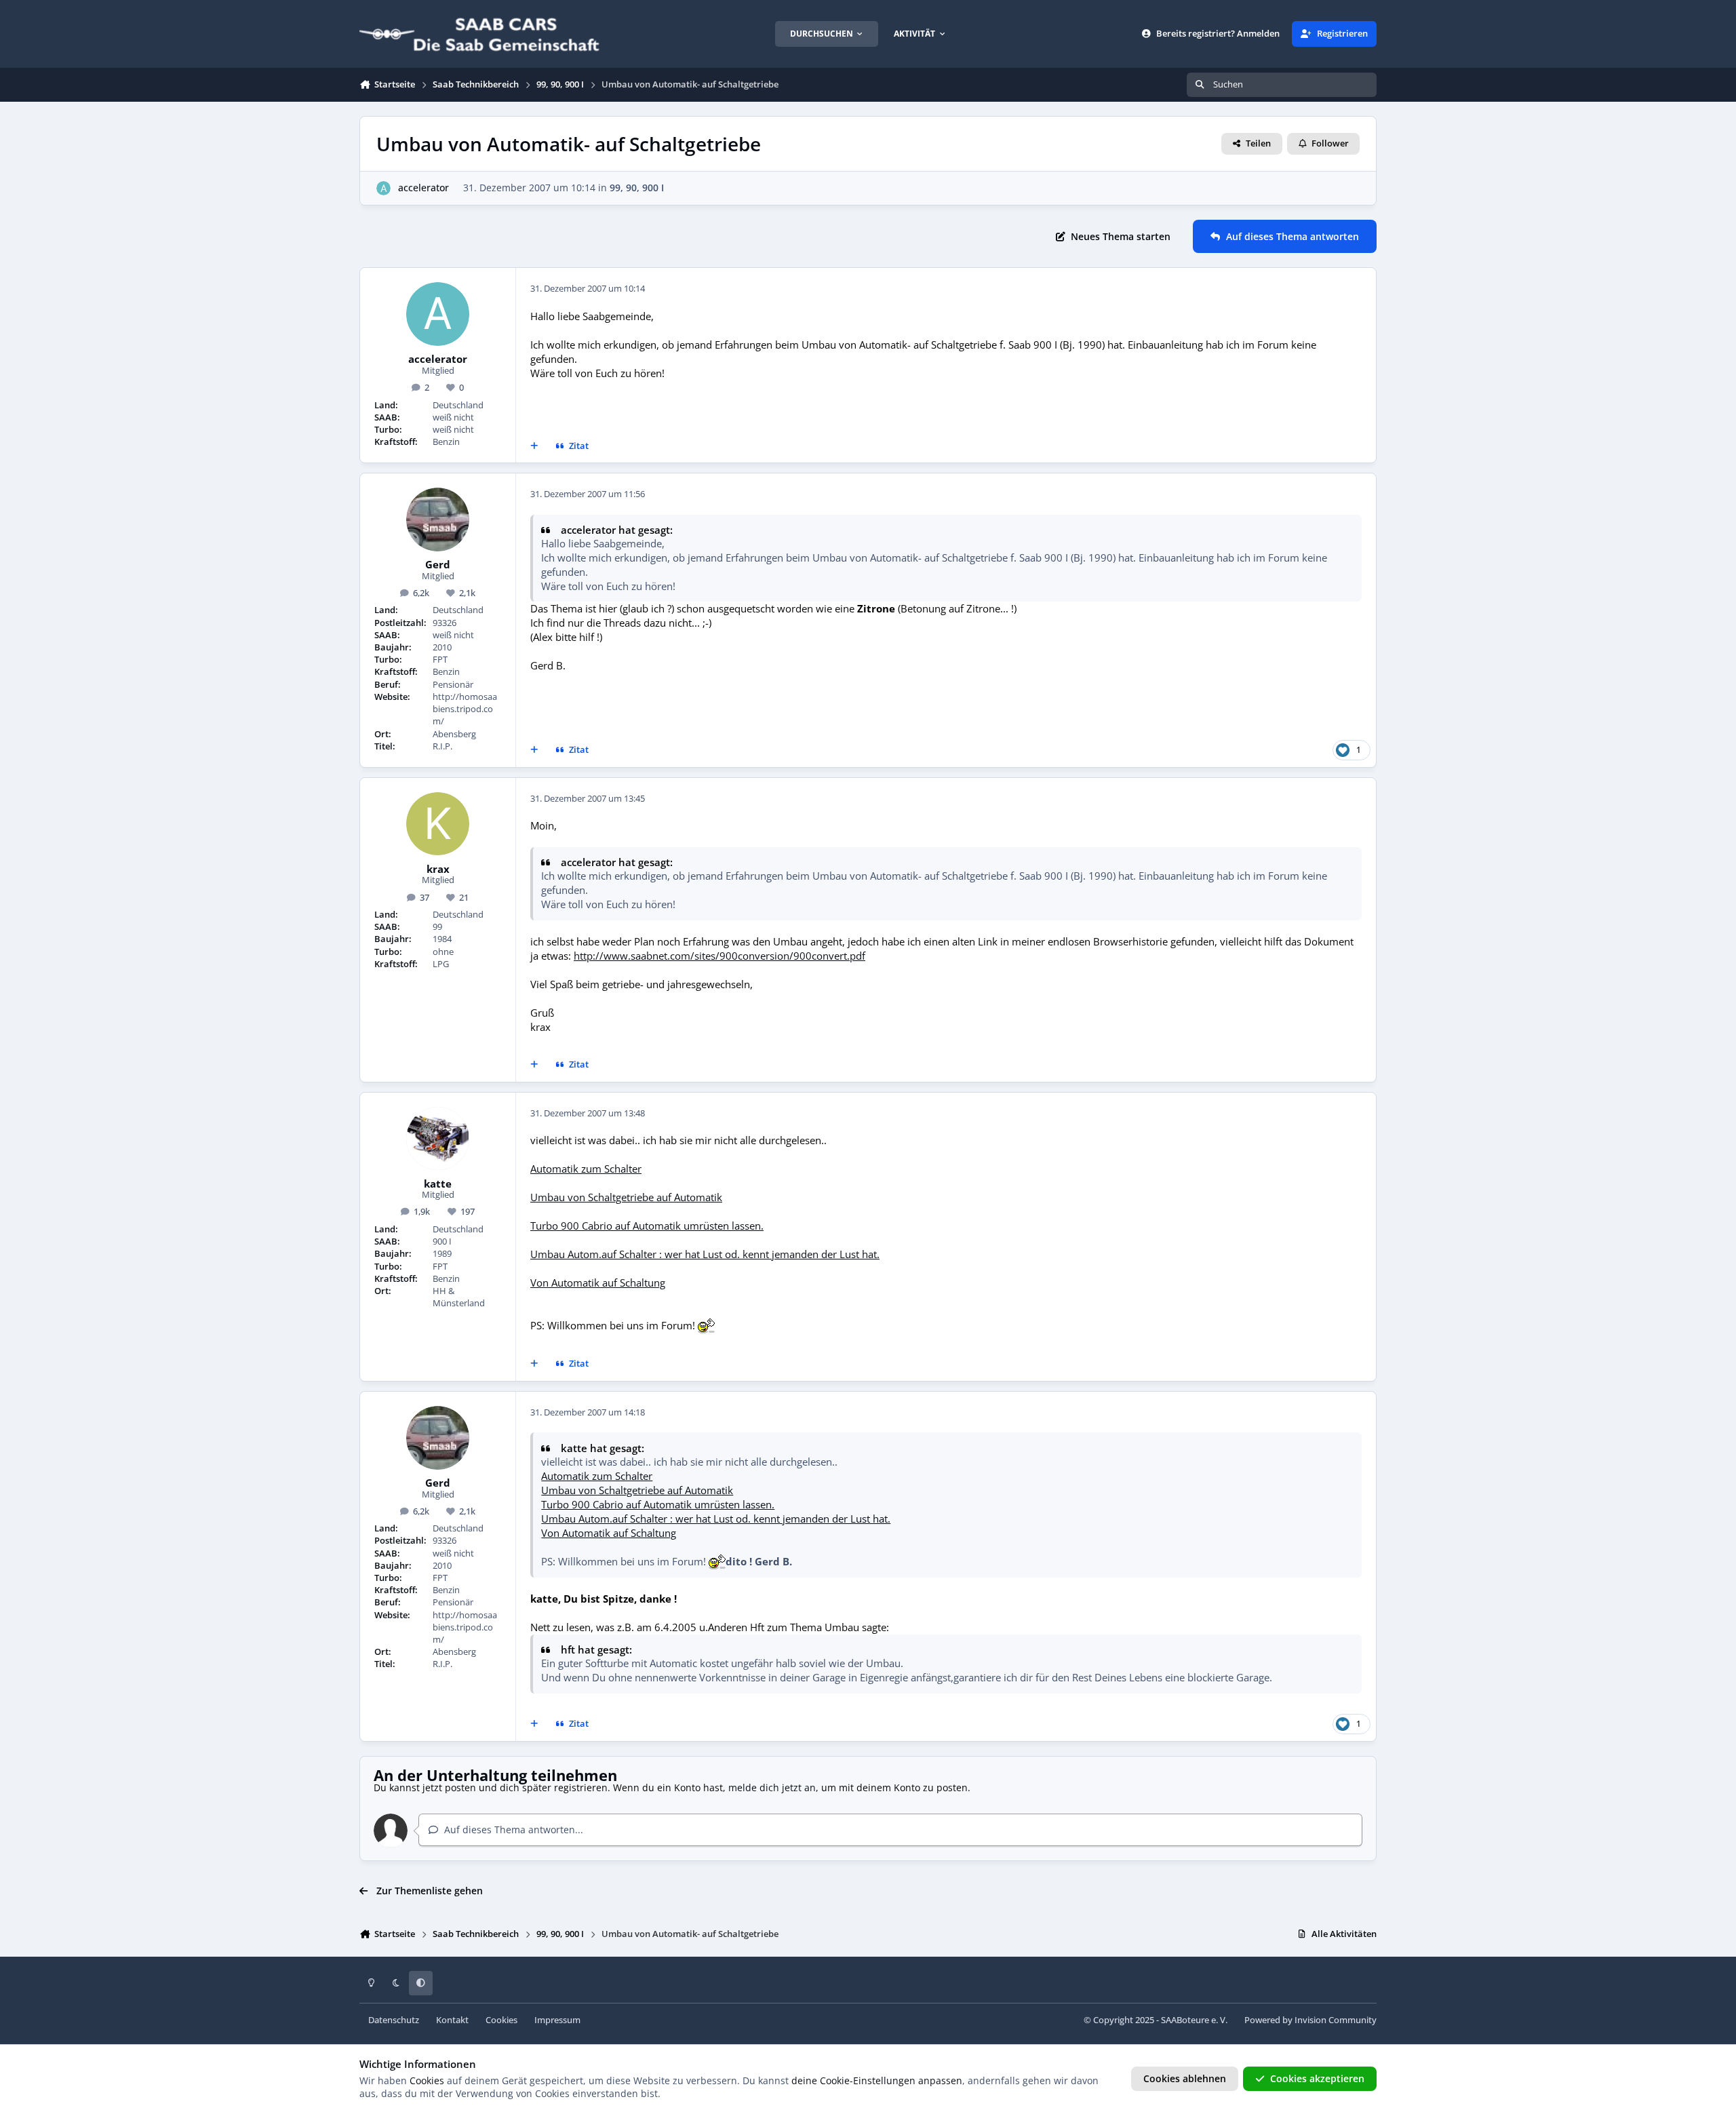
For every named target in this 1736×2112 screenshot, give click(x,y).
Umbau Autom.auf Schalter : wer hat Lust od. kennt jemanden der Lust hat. (705, 1254)
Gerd (438, 565)
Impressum (557, 2020)
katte (438, 1184)
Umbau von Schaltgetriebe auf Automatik (626, 1197)
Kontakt (452, 2020)
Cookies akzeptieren (1317, 2078)
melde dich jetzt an (772, 1787)
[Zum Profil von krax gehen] (438, 824)
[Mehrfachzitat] (534, 446)
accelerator (423, 188)
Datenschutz (394, 2020)
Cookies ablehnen (1185, 2078)
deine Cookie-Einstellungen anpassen (877, 2080)
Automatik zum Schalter (586, 1169)
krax (438, 869)
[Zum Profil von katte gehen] (438, 1139)
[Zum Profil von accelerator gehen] (383, 188)
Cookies (501, 2020)
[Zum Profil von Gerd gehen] (438, 520)
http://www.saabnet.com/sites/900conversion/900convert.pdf (719, 956)
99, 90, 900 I (637, 188)
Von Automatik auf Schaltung (598, 1283)
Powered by (1310, 2020)
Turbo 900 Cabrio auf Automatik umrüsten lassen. (647, 1226)
